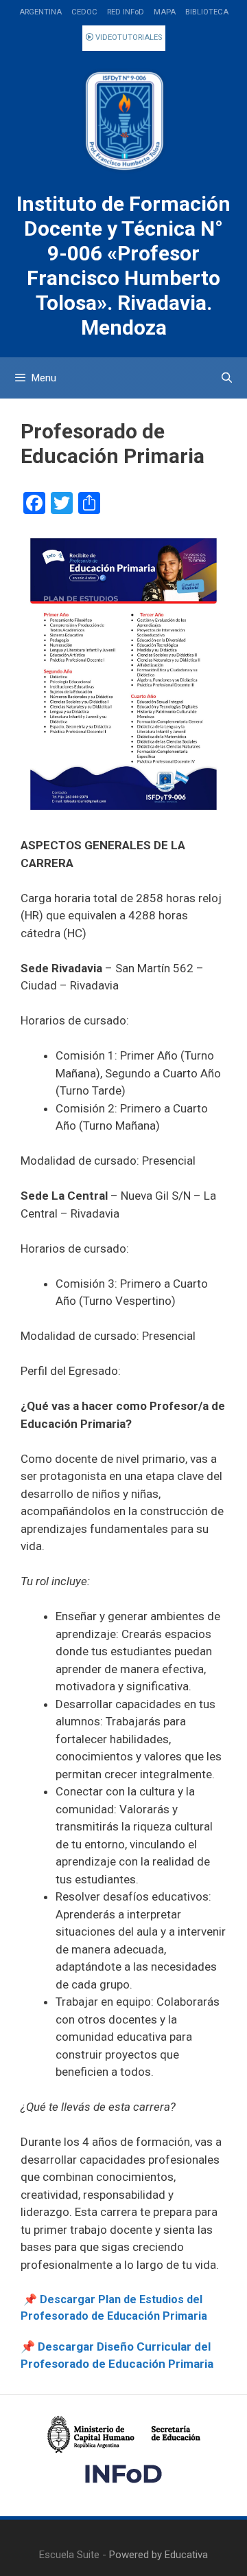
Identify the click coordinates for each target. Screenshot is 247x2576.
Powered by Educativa (158, 2555)
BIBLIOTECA (207, 12)
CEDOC (84, 12)
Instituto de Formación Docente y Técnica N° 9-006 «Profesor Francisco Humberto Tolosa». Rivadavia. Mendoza (123, 266)
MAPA (165, 12)
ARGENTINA (40, 12)
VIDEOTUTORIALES (128, 37)
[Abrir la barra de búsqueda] (227, 378)
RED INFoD (126, 12)
